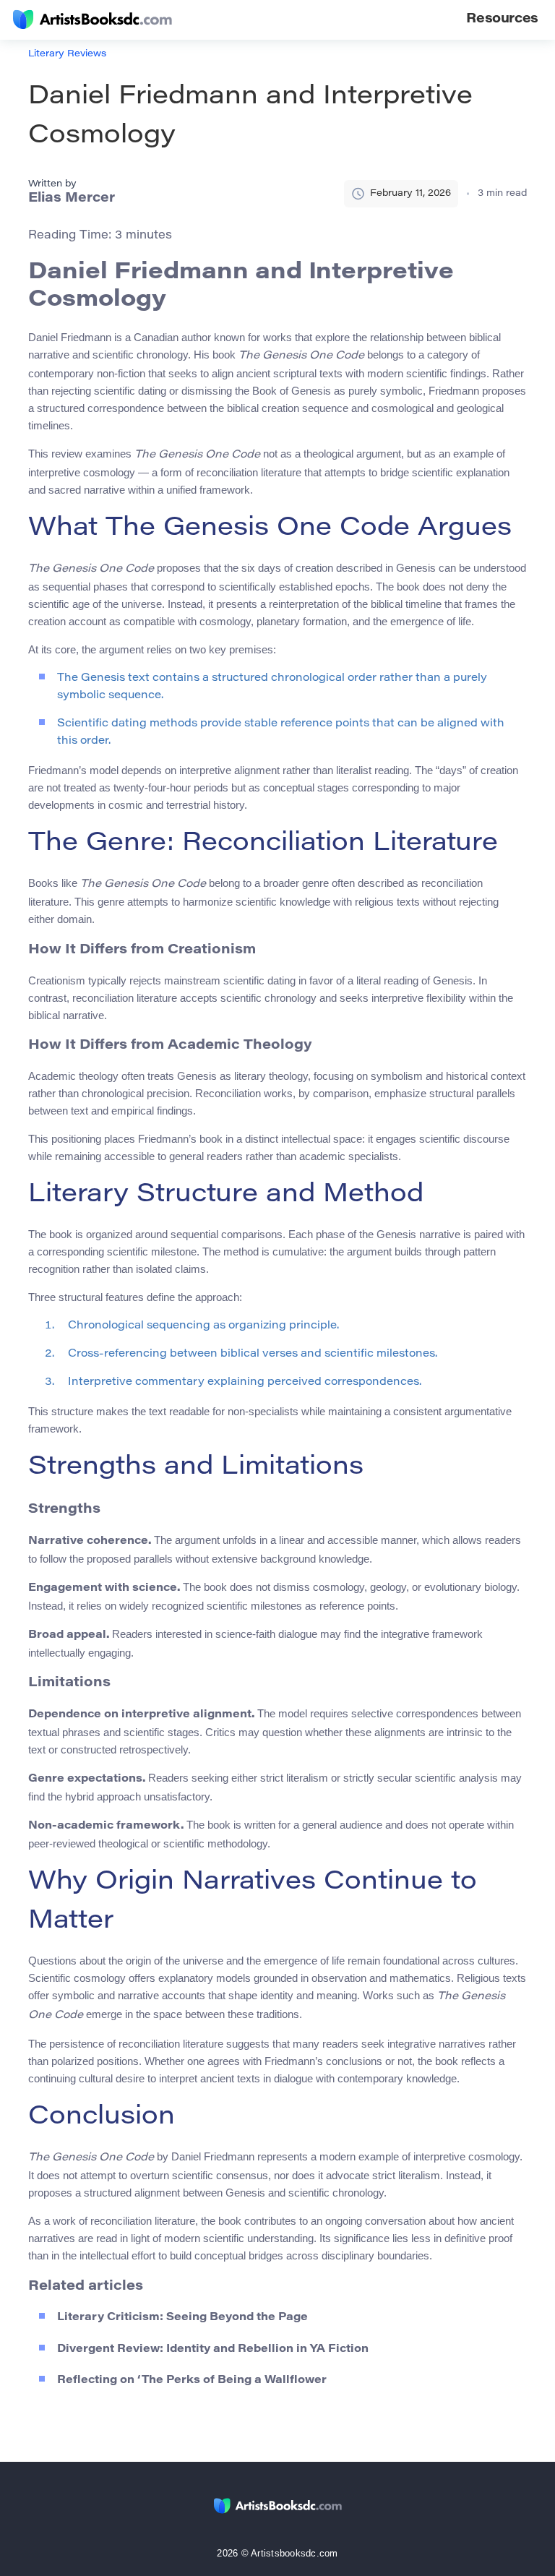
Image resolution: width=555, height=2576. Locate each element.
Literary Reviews (67, 54)
